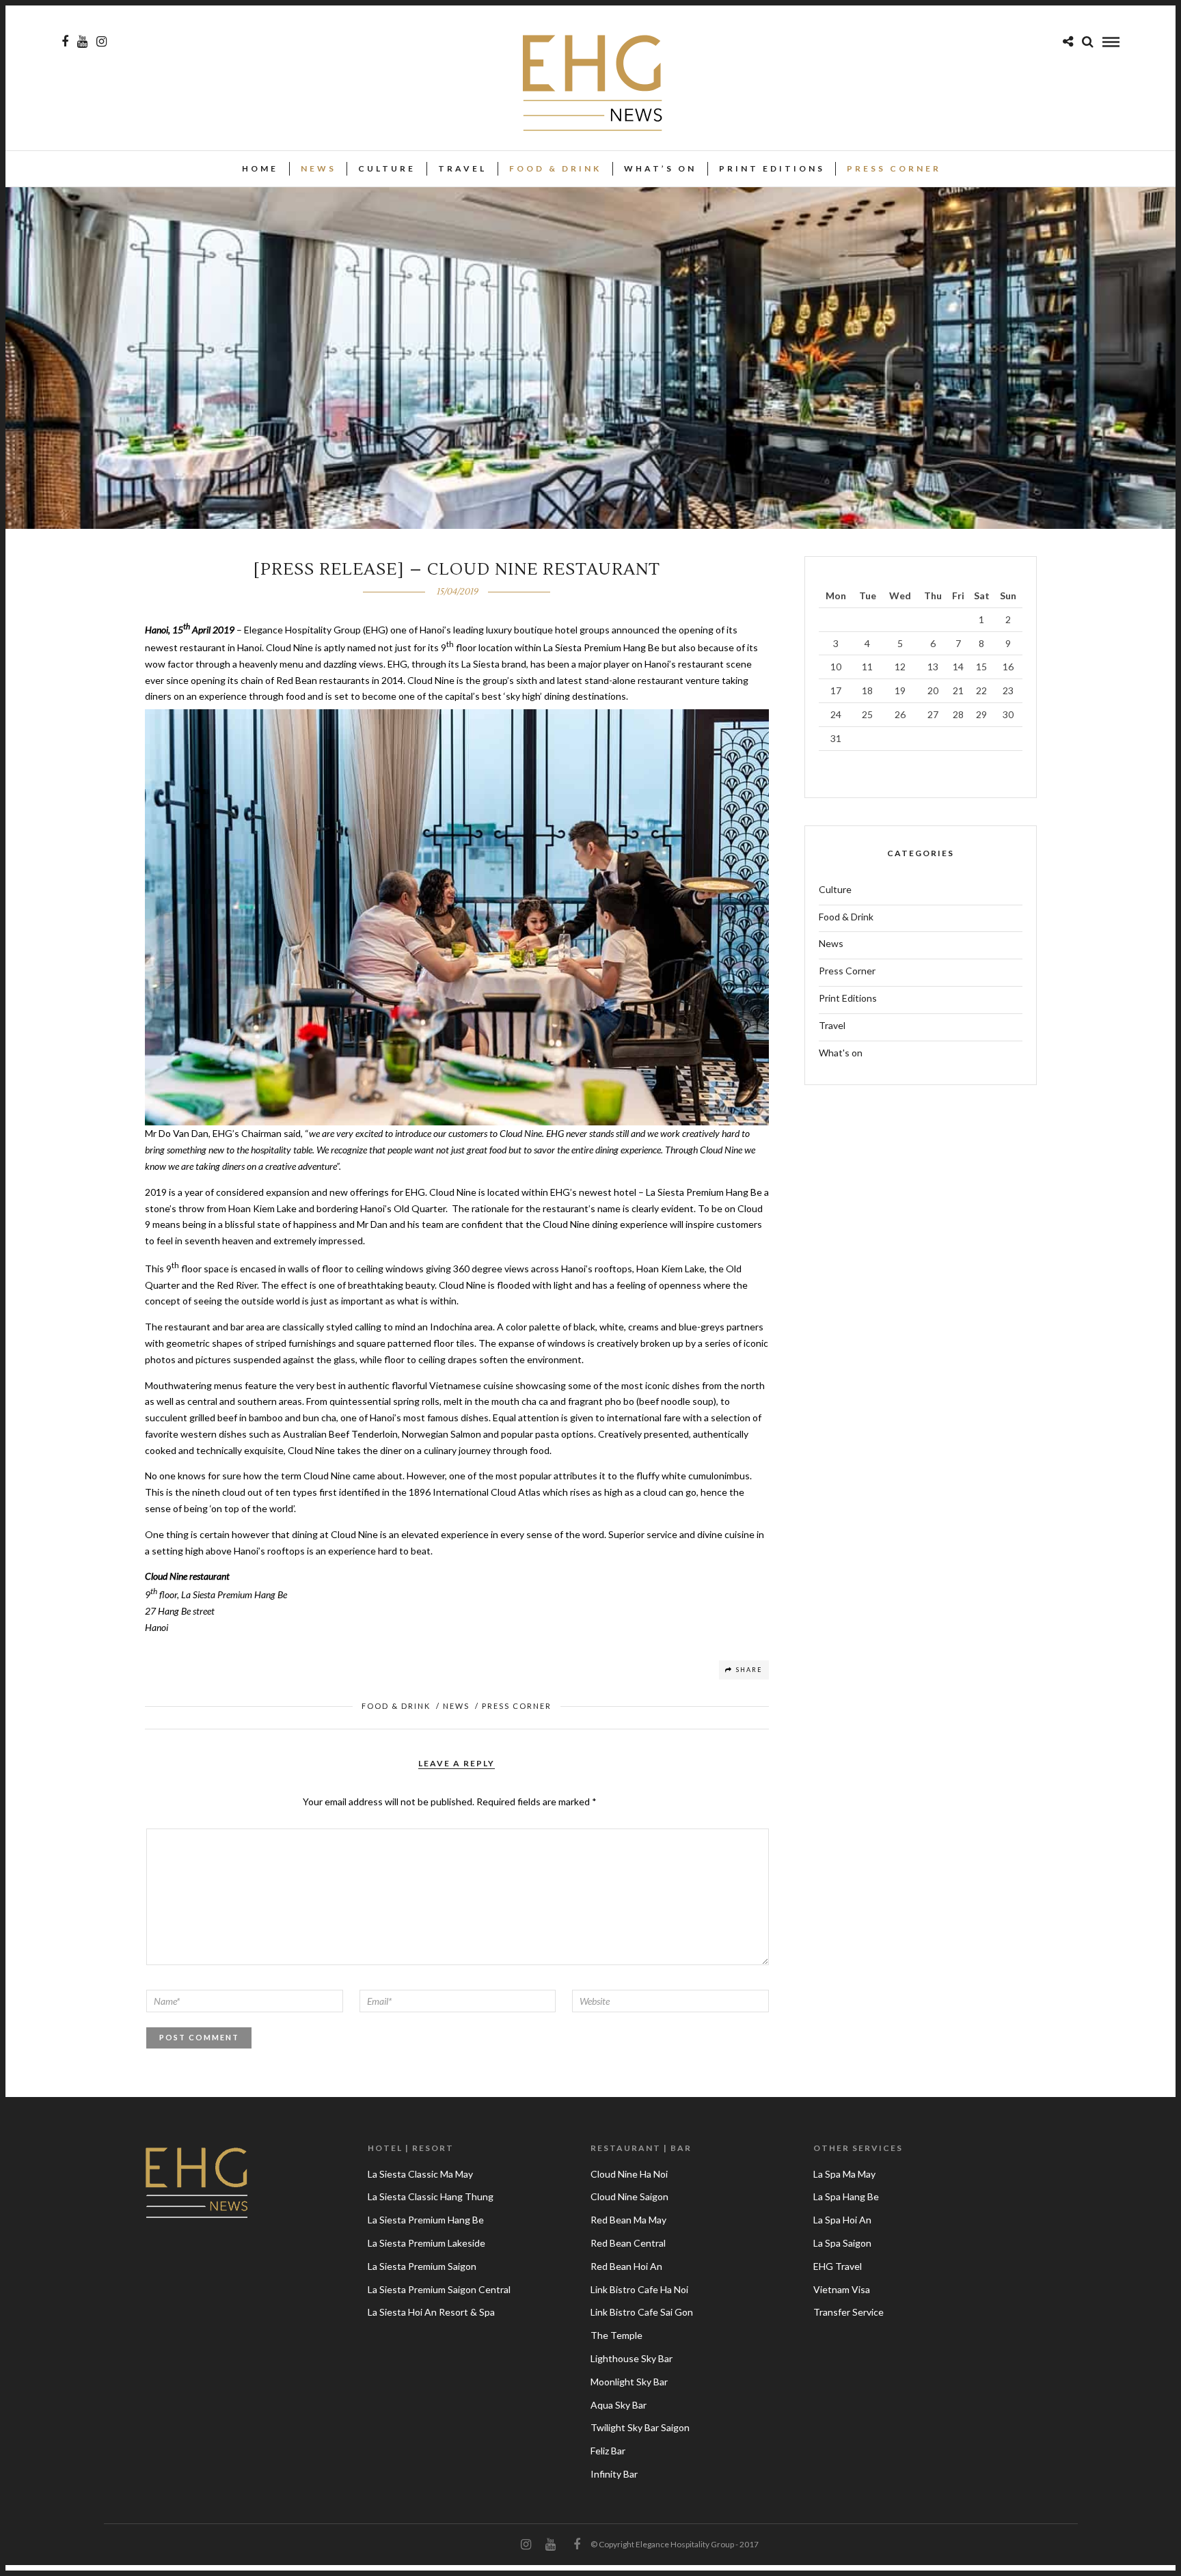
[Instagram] (101, 42)
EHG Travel (838, 2266)
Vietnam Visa (842, 2289)
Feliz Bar (608, 2451)
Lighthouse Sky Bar (632, 2358)
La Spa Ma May (844, 2174)
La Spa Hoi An (842, 2220)
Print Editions (772, 168)
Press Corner (894, 168)
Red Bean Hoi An (626, 2266)
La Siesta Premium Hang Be (426, 2220)
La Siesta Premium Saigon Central (439, 2289)
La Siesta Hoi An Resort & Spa (431, 2312)
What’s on (660, 168)
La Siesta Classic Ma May (420, 2174)
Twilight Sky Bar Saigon (640, 2427)
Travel (462, 168)
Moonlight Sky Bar (629, 2382)
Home (260, 168)
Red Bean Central (628, 2243)
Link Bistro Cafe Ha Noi (639, 2289)
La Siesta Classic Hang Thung (431, 2196)
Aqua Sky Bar (619, 2405)
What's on (841, 1053)
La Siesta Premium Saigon (422, 2266)
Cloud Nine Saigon (629, 2196)
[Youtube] (82, 42)
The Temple (616, 2335)
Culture (387, 168)
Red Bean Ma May (628, 2220)
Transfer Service (849, 2312)
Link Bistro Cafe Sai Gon (642, 2312)
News (318, 168)
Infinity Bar (614, 2474)
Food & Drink (555, 168)
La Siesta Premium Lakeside (426, 2243)
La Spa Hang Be (846, 2196)
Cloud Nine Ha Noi (629, 2174)
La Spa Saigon (842, 2243)
